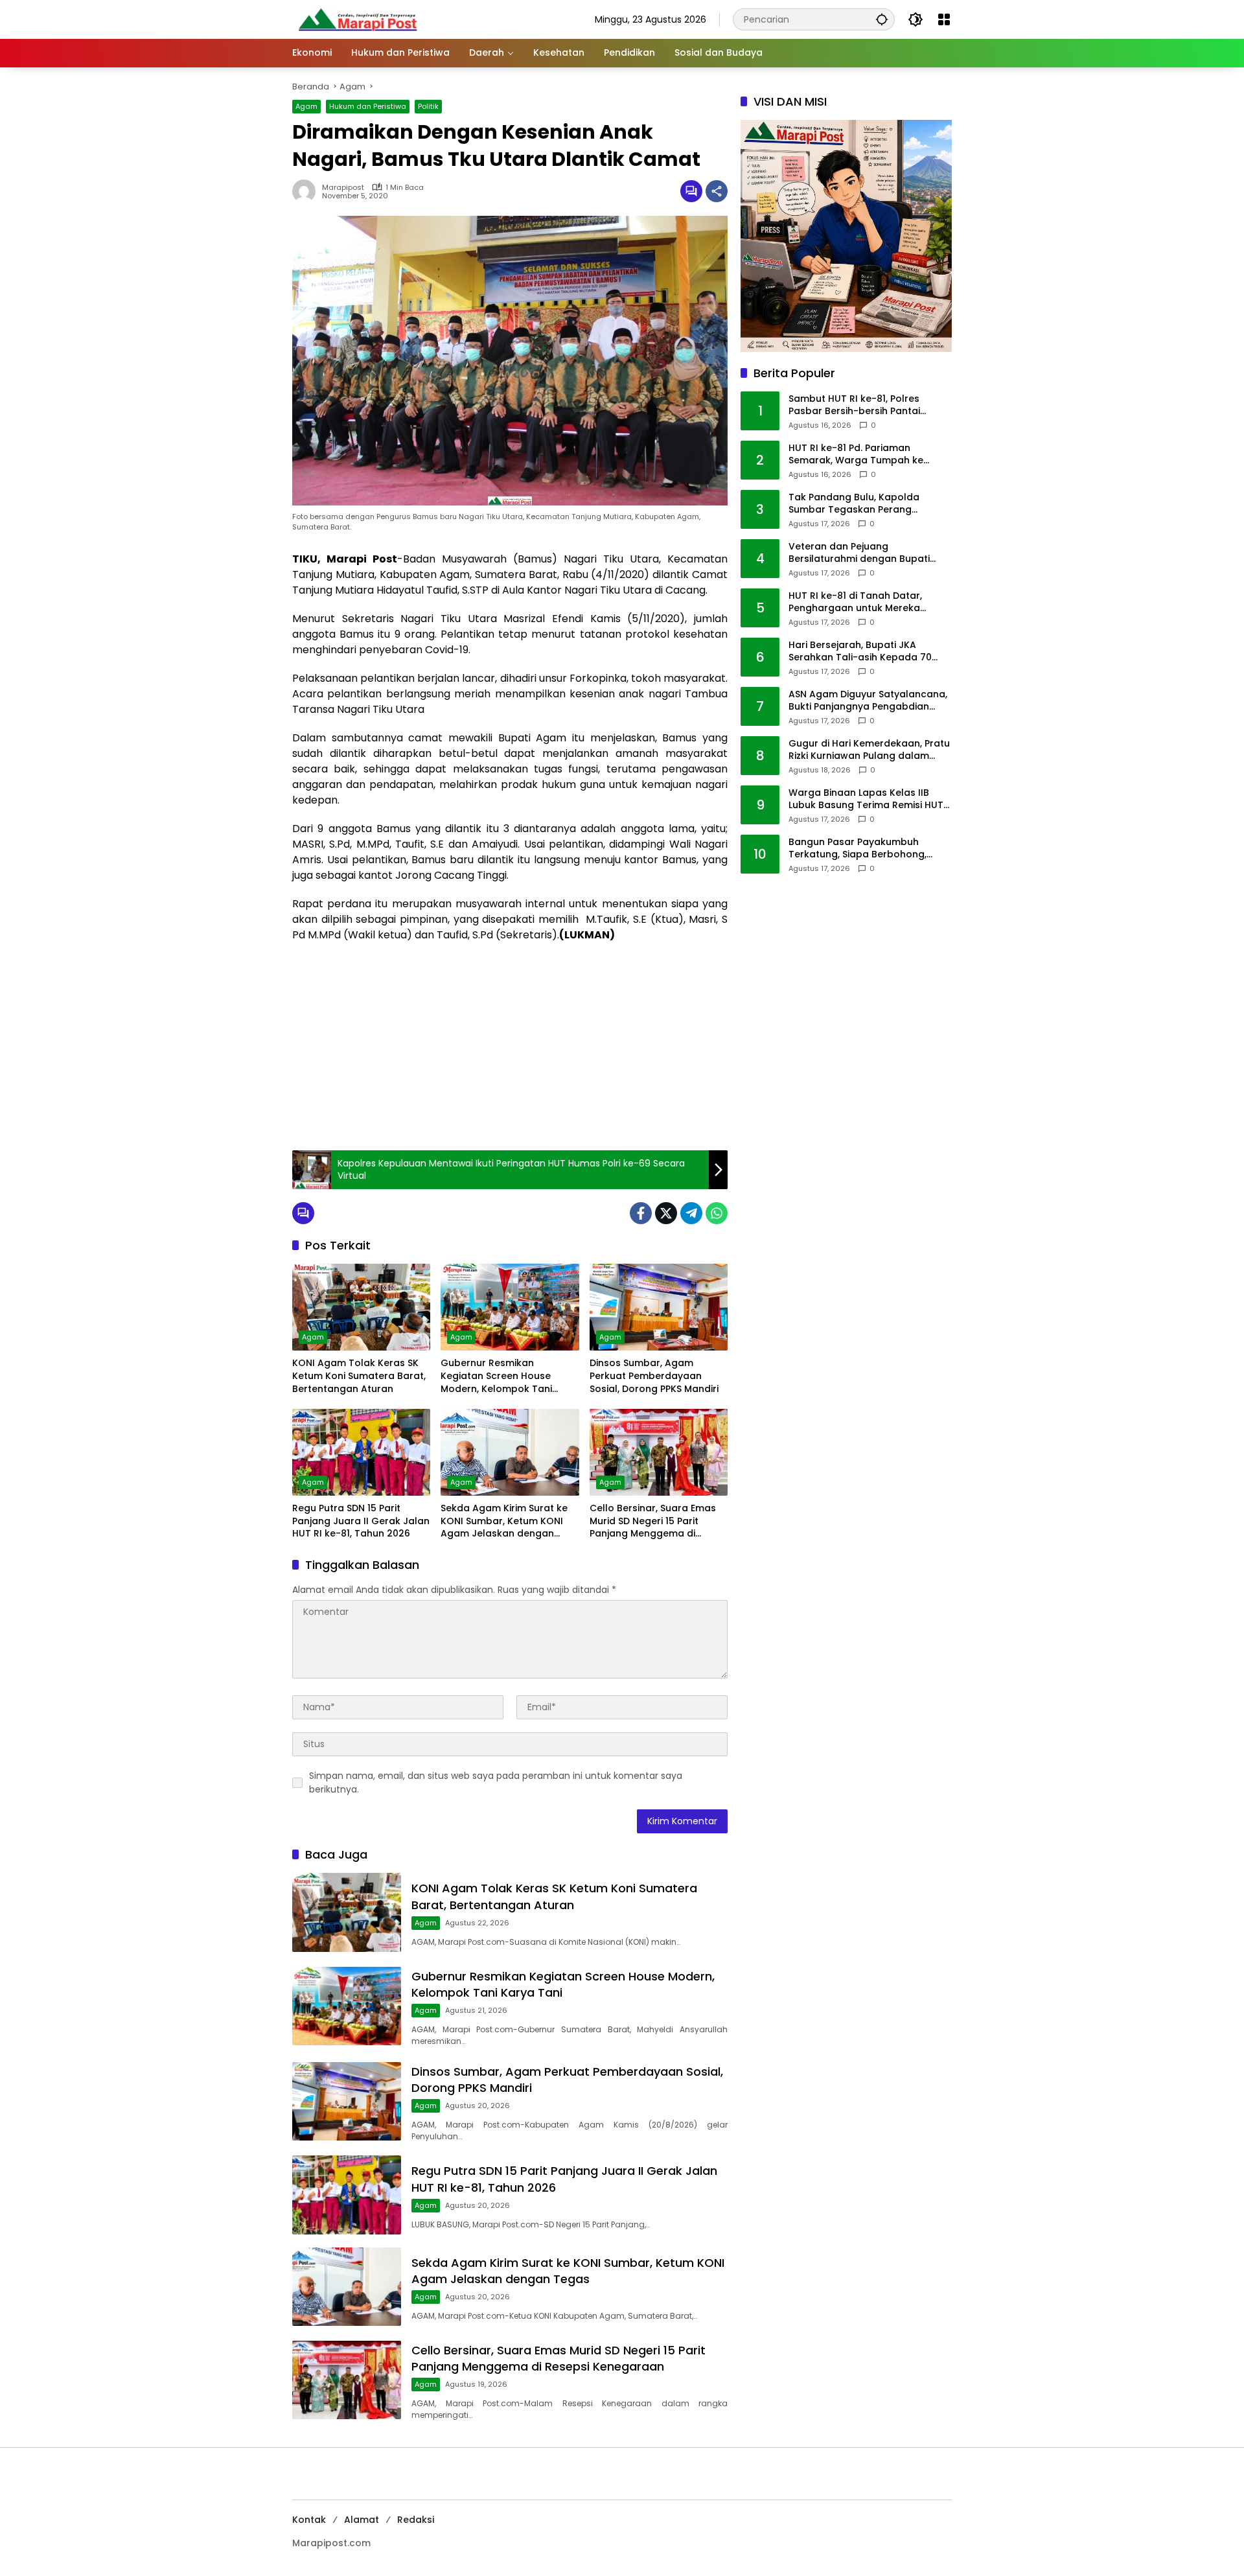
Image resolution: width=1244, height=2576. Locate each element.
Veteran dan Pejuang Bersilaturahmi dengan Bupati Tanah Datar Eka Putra (859, 553)
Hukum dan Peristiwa (368, 106)
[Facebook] (641, 1213)
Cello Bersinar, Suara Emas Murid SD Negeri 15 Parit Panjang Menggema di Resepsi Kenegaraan (653, 1521)
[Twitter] (666, 1213)
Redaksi (416, 2520)
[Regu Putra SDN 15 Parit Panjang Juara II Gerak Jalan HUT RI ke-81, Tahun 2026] (361, 1452)
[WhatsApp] (717, 1213)
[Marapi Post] (357, 19)
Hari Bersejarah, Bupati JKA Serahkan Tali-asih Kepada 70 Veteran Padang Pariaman (860, 652)
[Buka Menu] (944, 19)
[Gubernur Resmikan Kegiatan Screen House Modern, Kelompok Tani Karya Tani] (510, 1307)
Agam (306, 106)
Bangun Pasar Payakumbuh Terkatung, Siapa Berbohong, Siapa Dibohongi (858, 849)
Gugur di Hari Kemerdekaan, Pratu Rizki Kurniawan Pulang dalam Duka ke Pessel (869, 750)
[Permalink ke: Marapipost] (307, 191)
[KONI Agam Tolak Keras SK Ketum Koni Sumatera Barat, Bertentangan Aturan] (361, 1307)
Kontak (309, 2520)
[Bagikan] (717, 191)
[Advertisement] (510, 1047)
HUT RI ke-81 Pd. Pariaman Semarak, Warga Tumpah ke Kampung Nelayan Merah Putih (861, 455)
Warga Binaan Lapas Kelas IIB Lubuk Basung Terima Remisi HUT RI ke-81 (866, 799)
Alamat (362, 2520)
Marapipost (343, 188)
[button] (882, 19)
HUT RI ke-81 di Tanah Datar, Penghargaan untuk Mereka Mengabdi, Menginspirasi (855, 602)
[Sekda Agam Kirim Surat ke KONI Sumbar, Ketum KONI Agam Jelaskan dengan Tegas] (510, 1452)
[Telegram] (691, 1213)
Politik (428, 106)
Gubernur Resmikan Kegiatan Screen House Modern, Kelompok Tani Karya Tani (496, 1376)
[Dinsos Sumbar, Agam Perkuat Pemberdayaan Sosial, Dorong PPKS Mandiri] (659, 1307)
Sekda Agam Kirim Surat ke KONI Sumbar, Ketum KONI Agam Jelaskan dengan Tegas (504, 1521)
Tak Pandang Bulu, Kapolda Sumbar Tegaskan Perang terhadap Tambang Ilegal (854, 504)
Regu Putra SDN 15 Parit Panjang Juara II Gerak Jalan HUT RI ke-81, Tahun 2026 (361, 1521)
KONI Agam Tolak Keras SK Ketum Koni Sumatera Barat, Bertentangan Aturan (359, 1376)
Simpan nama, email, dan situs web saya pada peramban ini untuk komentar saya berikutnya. (496, 1782)
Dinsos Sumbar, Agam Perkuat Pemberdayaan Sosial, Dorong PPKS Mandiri (654, 1376)
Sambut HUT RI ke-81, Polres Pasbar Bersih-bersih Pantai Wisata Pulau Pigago (854, 405)
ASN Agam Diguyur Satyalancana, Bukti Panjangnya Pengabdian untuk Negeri (868, 701)
